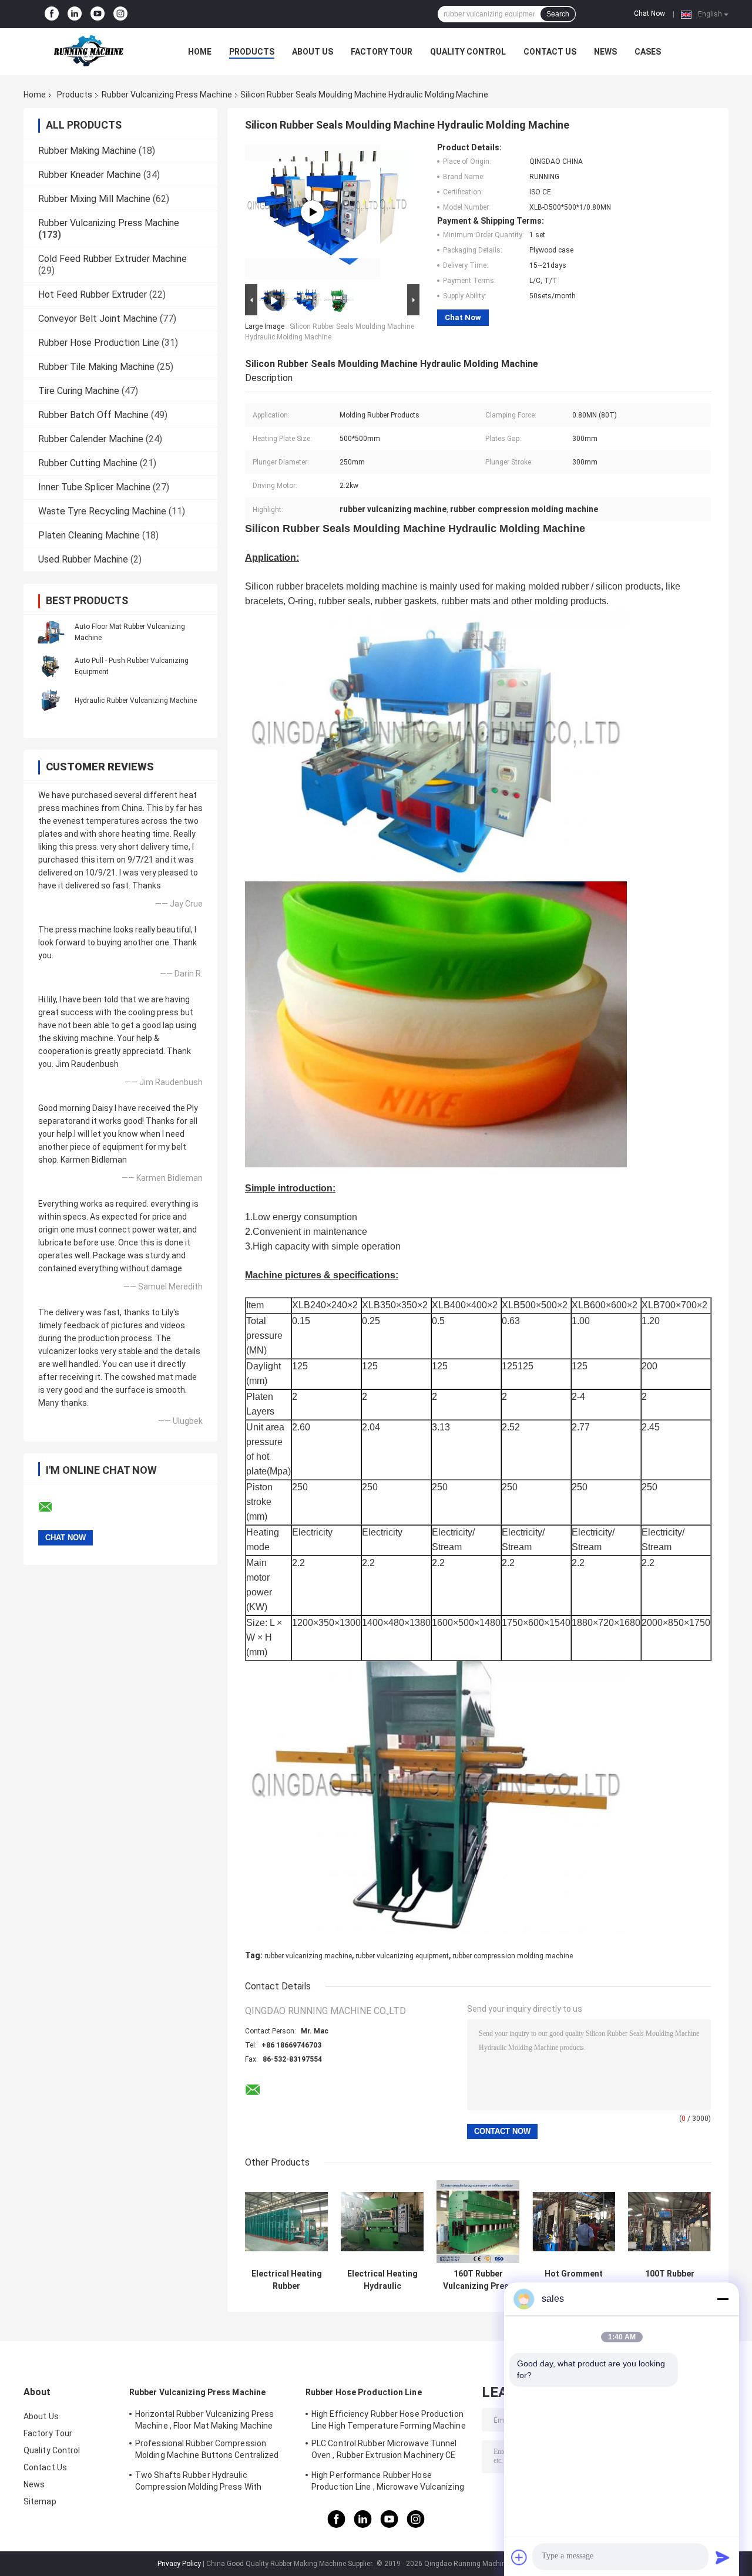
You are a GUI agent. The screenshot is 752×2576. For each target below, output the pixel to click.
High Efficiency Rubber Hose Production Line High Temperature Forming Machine (389, 2420)
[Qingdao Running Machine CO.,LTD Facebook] (52, 14)
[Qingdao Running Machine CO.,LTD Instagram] (120, 14)
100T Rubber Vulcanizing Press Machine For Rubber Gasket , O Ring (670, 2280)
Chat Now (649, 14)
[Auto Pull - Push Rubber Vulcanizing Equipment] (50, 666)
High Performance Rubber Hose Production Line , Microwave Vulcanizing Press (388, 2483)
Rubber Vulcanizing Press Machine (167, 95)
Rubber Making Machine (87, 151)
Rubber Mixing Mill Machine (94, 199)
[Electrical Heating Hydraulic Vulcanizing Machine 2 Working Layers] (382, 2222)
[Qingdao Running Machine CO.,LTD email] (53, 1507)
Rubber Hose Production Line (99, 343)
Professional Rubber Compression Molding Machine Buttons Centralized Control (207, 2451)
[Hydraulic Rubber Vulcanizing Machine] (50, 700)
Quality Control (468, 52)
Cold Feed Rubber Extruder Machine (113, 259)
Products (252, 52)
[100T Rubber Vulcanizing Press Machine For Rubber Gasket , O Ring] (669, 2222)
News (605, 52)
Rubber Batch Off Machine (93, 415)
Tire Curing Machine (79, 391)
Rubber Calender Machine (91, 439)
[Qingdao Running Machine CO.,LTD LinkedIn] (75, 14)
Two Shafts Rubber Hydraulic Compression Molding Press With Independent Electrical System (198, 2483)
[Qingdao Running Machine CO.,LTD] (88, 52)
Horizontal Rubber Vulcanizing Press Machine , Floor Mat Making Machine (205, 2420)
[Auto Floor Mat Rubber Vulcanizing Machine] (50, 632)
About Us (313, 52)
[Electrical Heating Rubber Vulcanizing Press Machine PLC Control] (286, 2222)
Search (558, 14)
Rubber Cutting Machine (88, 463)
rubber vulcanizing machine (308, 1956)
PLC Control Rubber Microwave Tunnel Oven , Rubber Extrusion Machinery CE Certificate (384, 2451)
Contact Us (550, 52)
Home (200, 52)
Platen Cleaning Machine (89, 535)
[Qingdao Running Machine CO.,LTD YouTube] (98, 14)
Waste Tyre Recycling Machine (102, 511)
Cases (648, 52)
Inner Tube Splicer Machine (94, 487)
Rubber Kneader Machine (90, 175)
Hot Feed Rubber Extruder (93, 294)
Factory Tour (382, 52)
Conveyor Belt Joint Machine (98, 319)
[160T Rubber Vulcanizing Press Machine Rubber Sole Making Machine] (478, 2222)
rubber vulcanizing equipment (402, 1956)
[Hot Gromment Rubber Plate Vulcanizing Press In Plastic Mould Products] (574, 2222)
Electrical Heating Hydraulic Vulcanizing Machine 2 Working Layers (382, 2280)
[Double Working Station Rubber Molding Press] (313, 212)
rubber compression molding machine (513, 1956)
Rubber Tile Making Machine (96, 367)
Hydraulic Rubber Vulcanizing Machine (136, 701)
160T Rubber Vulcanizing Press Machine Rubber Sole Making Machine (478, 2280)
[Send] (723, 2557)
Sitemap (40, 2501)
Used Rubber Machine (83, 559)
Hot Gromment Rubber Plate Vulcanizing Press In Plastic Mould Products (574, 2280)
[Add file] (519, 2557)
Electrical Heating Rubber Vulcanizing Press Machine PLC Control (287, 2280)
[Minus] (723, 2299)
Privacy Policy (179, 2564)
